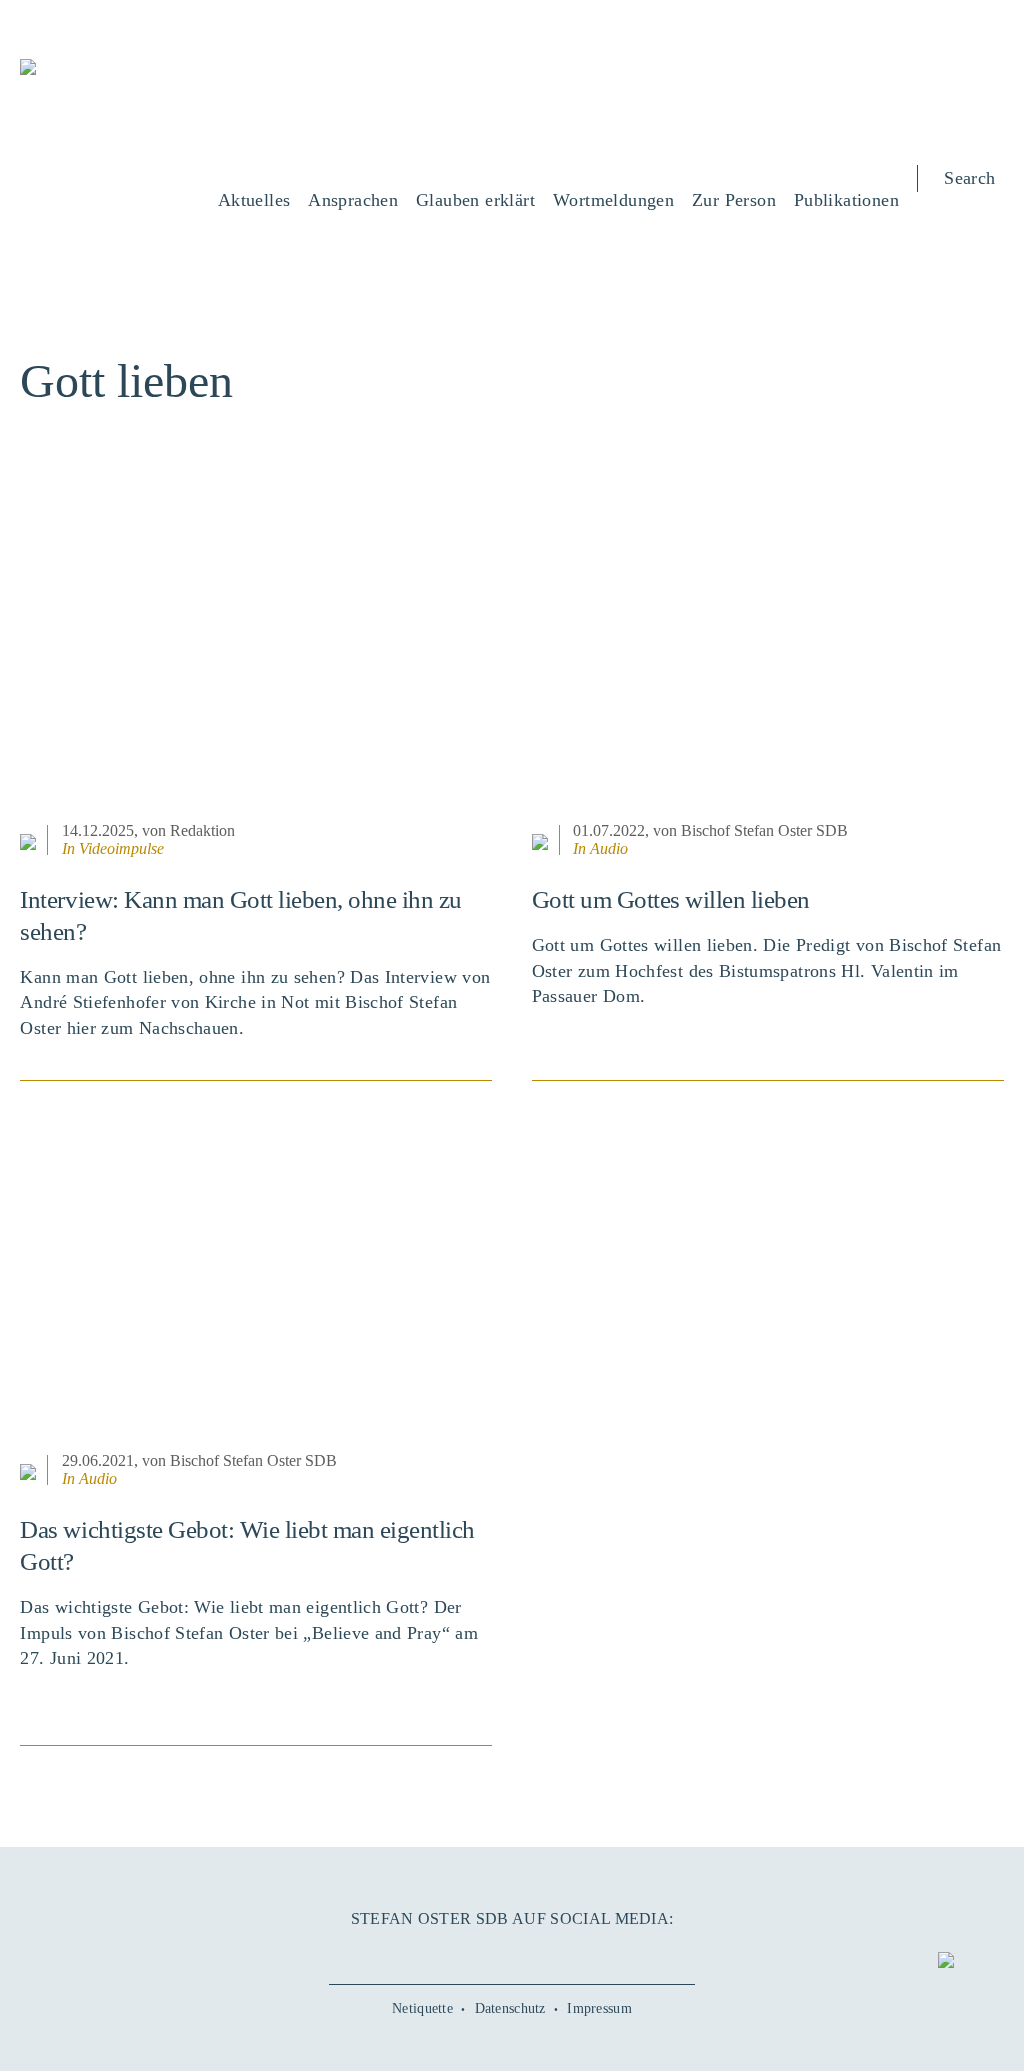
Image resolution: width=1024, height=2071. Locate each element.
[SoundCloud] (543, 1953)
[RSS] (575, 1953)
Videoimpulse (121, 848)
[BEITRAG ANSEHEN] (256, 658)
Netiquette (422, 2008)
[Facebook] (449, 1953)
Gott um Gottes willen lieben (671, 899)
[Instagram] (512, 1953)
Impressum (599, 2008)
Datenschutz (510, 2008)
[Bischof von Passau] (140, 81)
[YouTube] (480, 1953)
